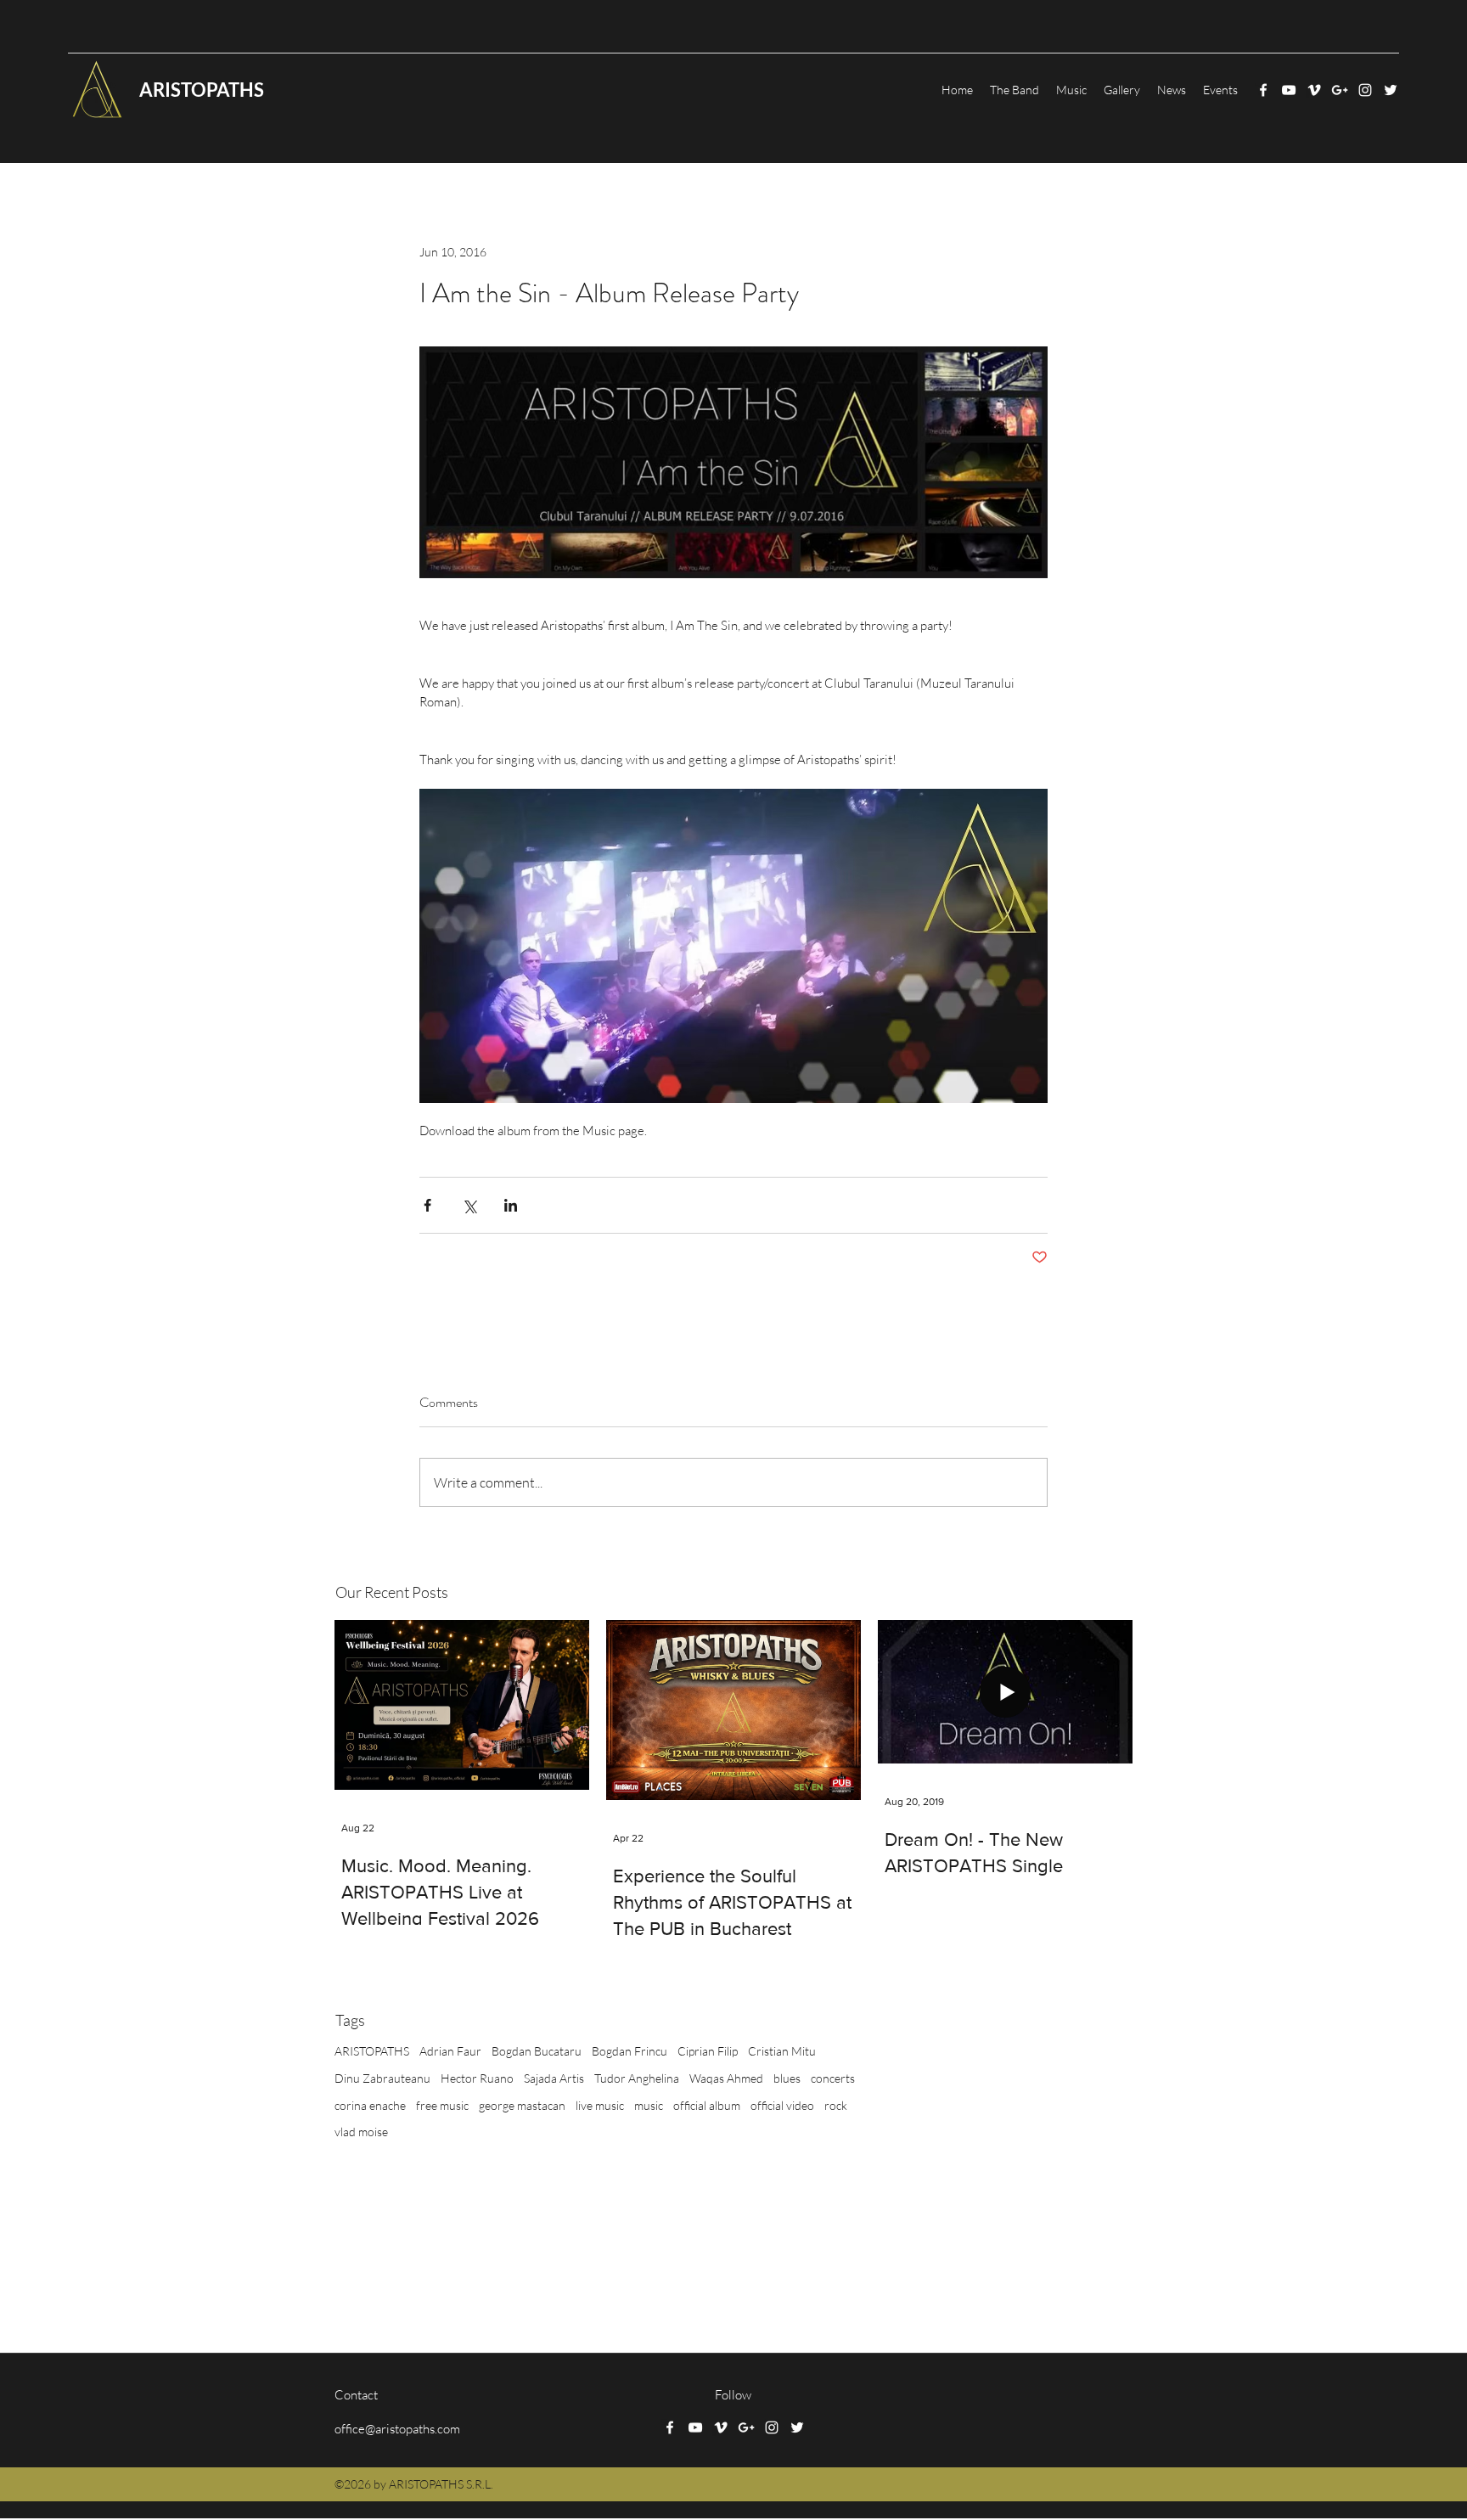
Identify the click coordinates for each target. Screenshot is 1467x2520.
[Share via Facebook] (427, 1205)
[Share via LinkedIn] (511, 1205)
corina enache (370, 2105)
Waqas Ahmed (726, 2078)
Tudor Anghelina (637, 2078)
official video (782, 2105)
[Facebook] (1263, 90)
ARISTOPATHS (372, 2051)
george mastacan (522, 2105)
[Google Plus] (1340, 90)
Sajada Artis (554, 2078)
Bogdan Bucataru (537, 2051)
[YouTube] (1289, 90)
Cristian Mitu (782, 2051)
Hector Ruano (477, 2078)
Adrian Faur (450, 2051)
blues (787, 2078)
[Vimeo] (1314, 90)
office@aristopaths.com (397, 2429)
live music (600, 2105)
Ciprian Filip (708, 2051)
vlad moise (361, 2132)
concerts (833, 2078)
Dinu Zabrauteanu (382, 2078)
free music (442, 2105)
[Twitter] (1391, 90)
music (649, 2105)
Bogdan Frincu (630, 2051)
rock (836, 2105)
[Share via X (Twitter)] (469, 1205)
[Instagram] (1365, 90)
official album (707, 2105)
